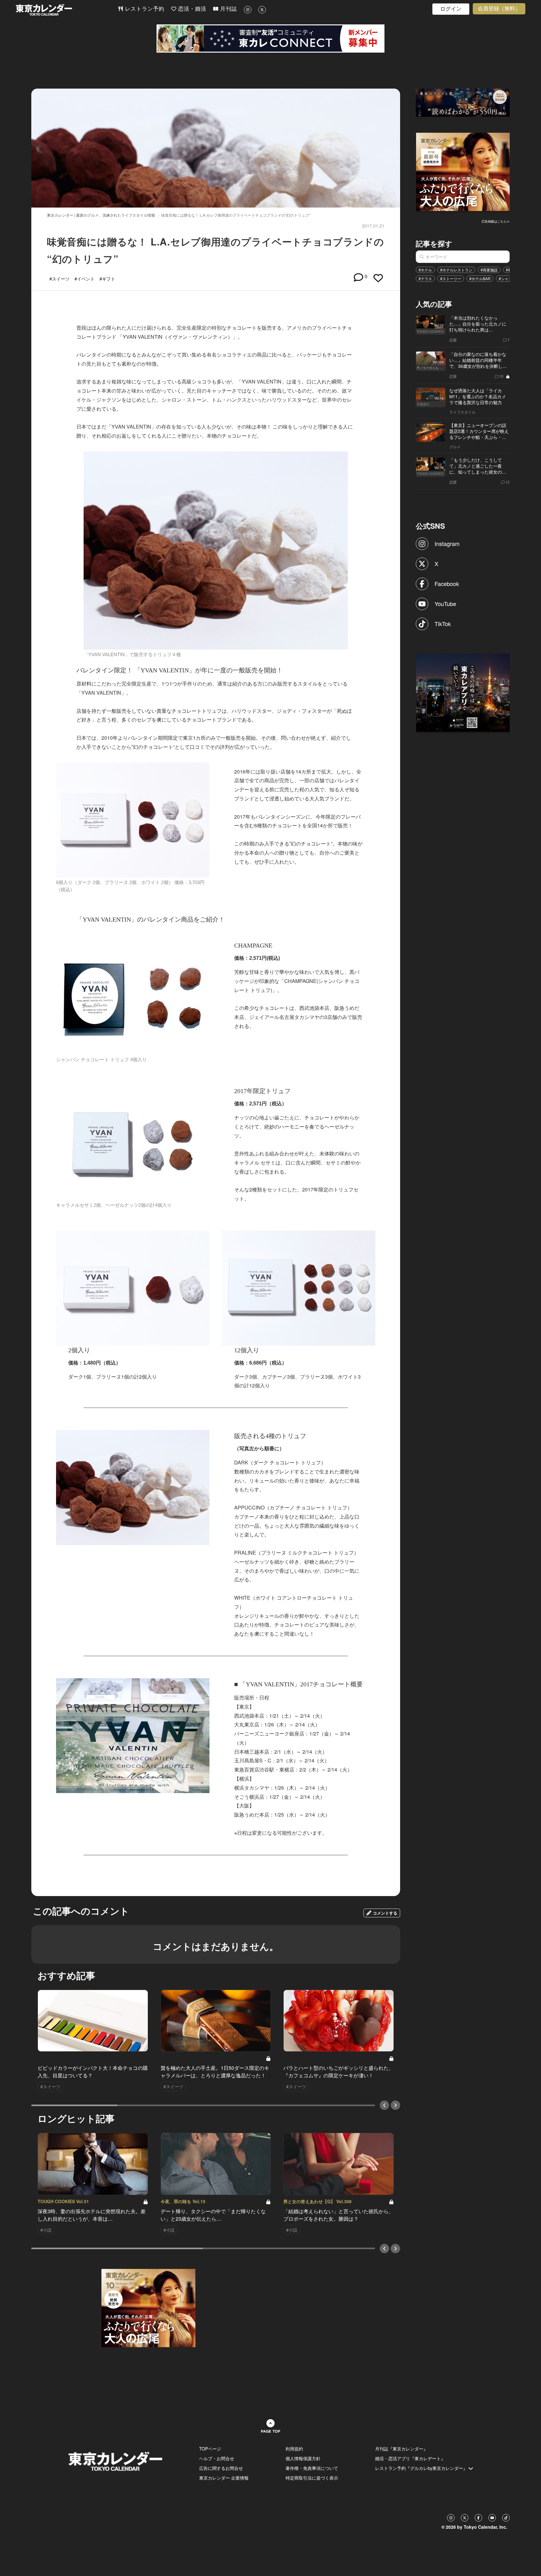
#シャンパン (509, 278)
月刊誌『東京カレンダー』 (401, 2449)
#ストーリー (451, 278)
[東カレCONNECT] (270, 39)
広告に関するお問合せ (221, 2468)
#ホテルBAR (480, 278)
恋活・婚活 (191, 9)
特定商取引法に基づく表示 (312, 2478)
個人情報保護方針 (303, 2458)
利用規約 (294, 2449)
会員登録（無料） (499, 9)
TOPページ (210, 2449)
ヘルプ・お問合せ (217, 2458)
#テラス (425, 278)
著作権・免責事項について (312, 2468)
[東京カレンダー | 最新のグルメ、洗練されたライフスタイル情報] (67, 10)
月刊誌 (228, 9)
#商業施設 (489, 270)
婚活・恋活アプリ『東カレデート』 (410, 2458)
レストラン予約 (144, 9)
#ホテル (425, 270)
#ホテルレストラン (456, 270)
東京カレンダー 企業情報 (224, 2478)
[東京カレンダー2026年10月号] (148, 2307)
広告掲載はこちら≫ (496, 221)
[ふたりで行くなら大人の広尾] (463, 171)
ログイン (451, 9)
